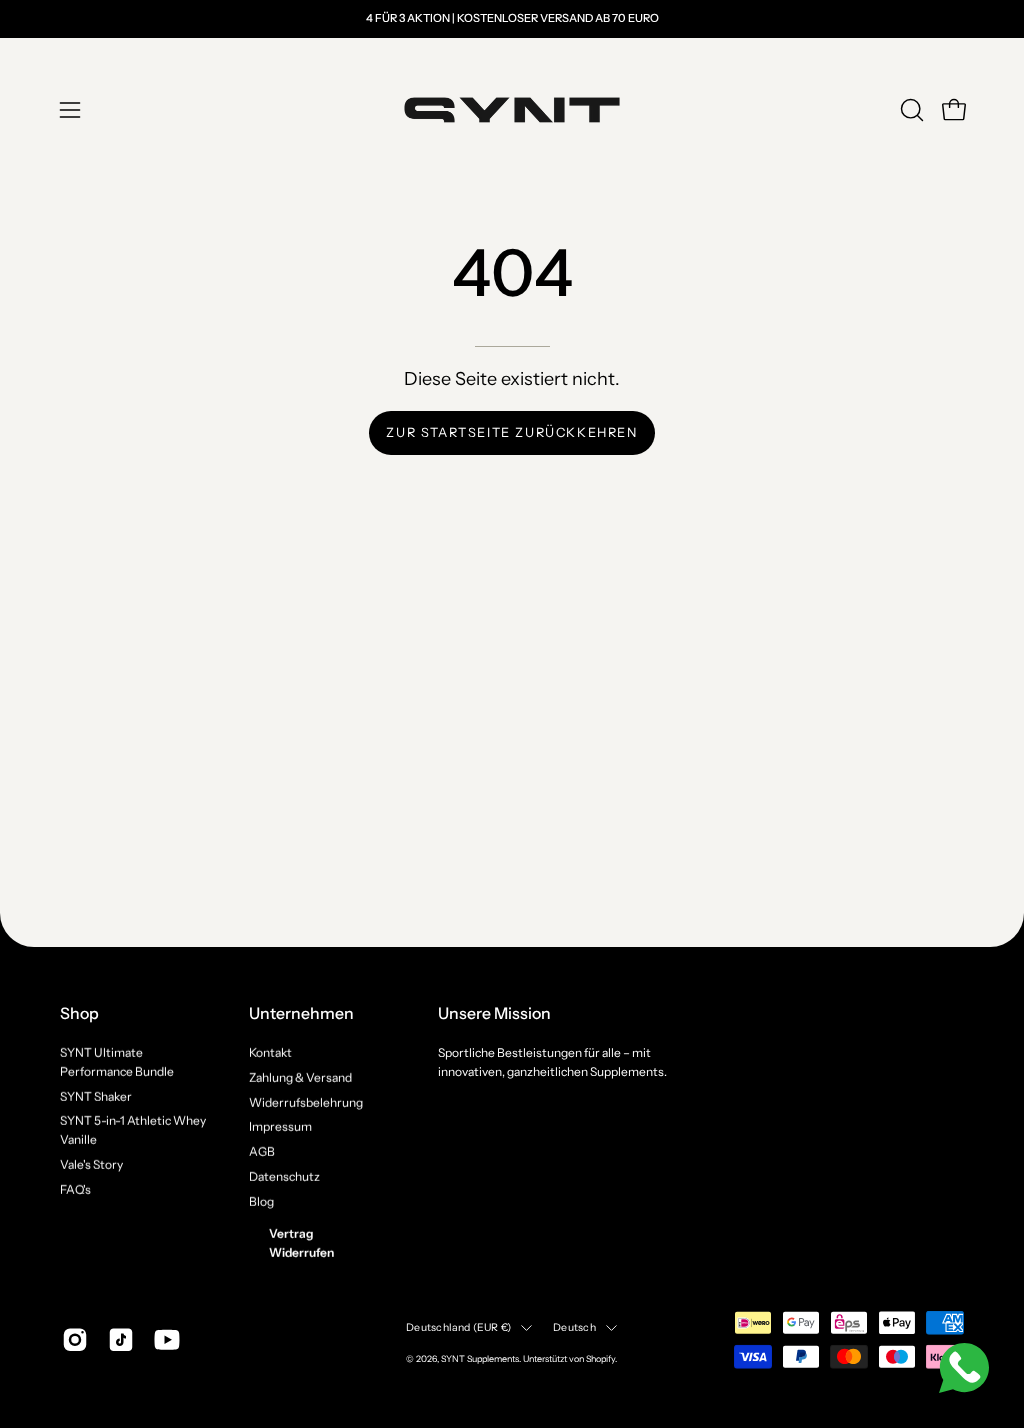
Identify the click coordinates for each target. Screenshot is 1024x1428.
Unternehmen (301, 1013)
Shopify (600, 1358)
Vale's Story (91, 1163)
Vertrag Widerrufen (301, 1243)
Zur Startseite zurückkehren (511, 432)
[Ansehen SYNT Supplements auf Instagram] (75, 1339)
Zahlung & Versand (300, 1076)
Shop (79, 1013)
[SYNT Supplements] (512, 110)
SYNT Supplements (480, 1358)
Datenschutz (284, 1175)
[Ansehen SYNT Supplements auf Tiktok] (121, 1339)
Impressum (280, 1126)
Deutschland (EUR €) (458, 1326)
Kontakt (270, 1052)
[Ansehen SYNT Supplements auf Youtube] (167, 1339)
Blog (261, 1200)
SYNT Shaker (96, 1095)
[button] (910, 110)
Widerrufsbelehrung (306, 1101)
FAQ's (75, 1188)
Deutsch (574, 1326)
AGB (262, 1151)
